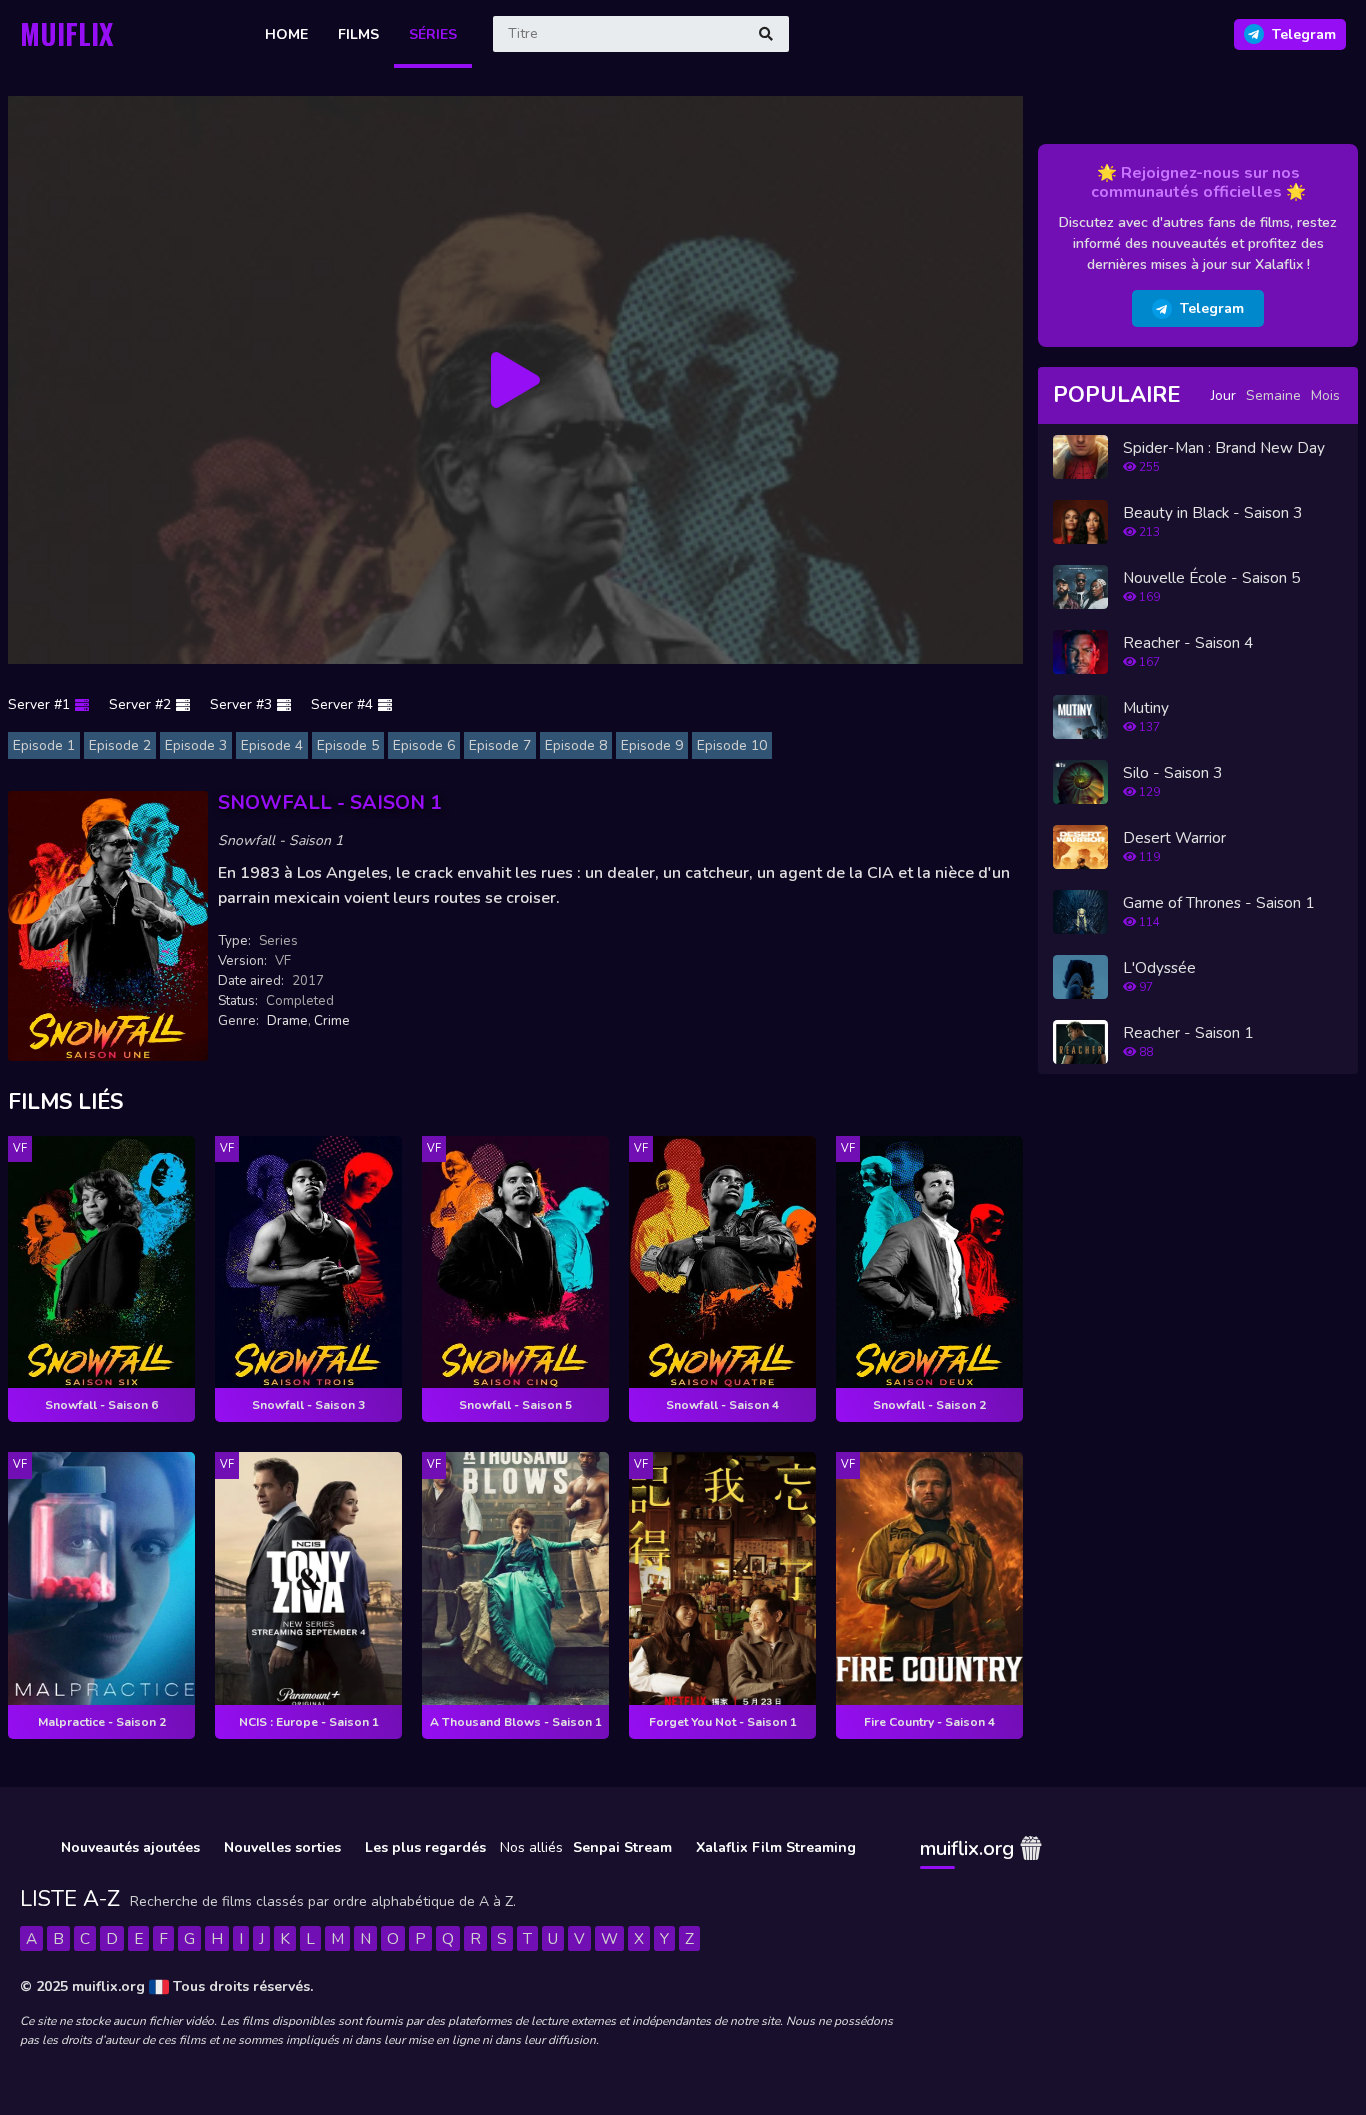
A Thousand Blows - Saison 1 (516, 1722)
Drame (287, 1021)
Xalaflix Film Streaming (776, 1847)
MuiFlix (66, 33)
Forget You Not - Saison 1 (723, 1722)
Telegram (1212, 308)
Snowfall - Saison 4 (722, 1405)
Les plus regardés (425, 1847)
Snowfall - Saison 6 (101, 1405)
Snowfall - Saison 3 (308, 1405)
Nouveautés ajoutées (130, 1847)
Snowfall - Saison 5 (515, 1405)
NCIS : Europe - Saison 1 (309, 1722)
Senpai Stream (622, 1847)
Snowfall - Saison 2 (929, 1405)
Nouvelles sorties (282, 1847)
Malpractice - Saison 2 (102, 1722)
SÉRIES (433, 34)
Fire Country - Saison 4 (929, 1722)
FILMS (358, 34)
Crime (332, 1021)
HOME (286, 34)
